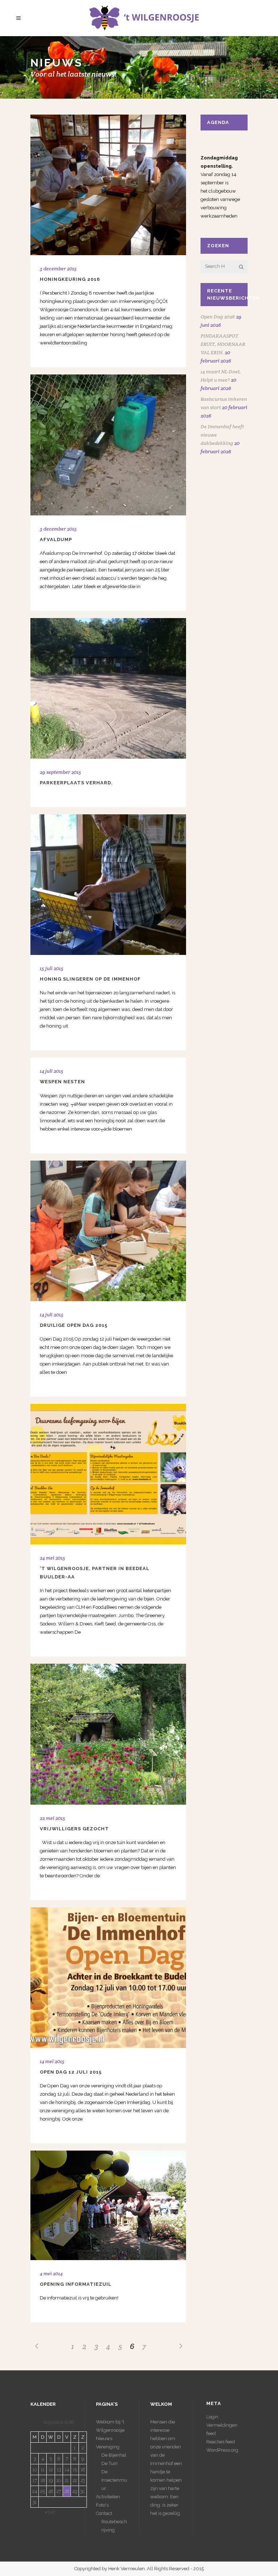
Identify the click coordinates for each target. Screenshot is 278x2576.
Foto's (102, 2505)
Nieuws (104, 2438)
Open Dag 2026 (218, 317)
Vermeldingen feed (222, 2429)
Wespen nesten (62, 1082)
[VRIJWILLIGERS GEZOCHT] (108, 1734)
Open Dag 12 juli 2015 (71, 2072)
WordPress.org (222, 2450)
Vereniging (108, 2447)
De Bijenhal (114, 2455)
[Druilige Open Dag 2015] (108, 1231)
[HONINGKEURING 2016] (108, 185)
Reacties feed (221, 2442)
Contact (104, 2513)
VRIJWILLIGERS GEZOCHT (74, 1829)
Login (212, 2417)
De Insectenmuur (114, 2480)
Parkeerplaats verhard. (76, 783)
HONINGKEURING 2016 (70, 279)
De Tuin (109, 2463)
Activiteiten (108, 2497)
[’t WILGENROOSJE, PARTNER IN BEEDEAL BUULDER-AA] (108, 1474)
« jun (50, 2512)
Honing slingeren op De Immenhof (90, 979)
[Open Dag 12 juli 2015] (108, 1978)
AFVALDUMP (56, 539)
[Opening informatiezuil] (108, 2205)
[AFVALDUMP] (108, 445)
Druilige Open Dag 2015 (74, 1325)
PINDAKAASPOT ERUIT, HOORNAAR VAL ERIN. (223, 344)
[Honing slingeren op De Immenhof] (108, 885)
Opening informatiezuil (76, 2284)
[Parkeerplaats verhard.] (108, 688)
